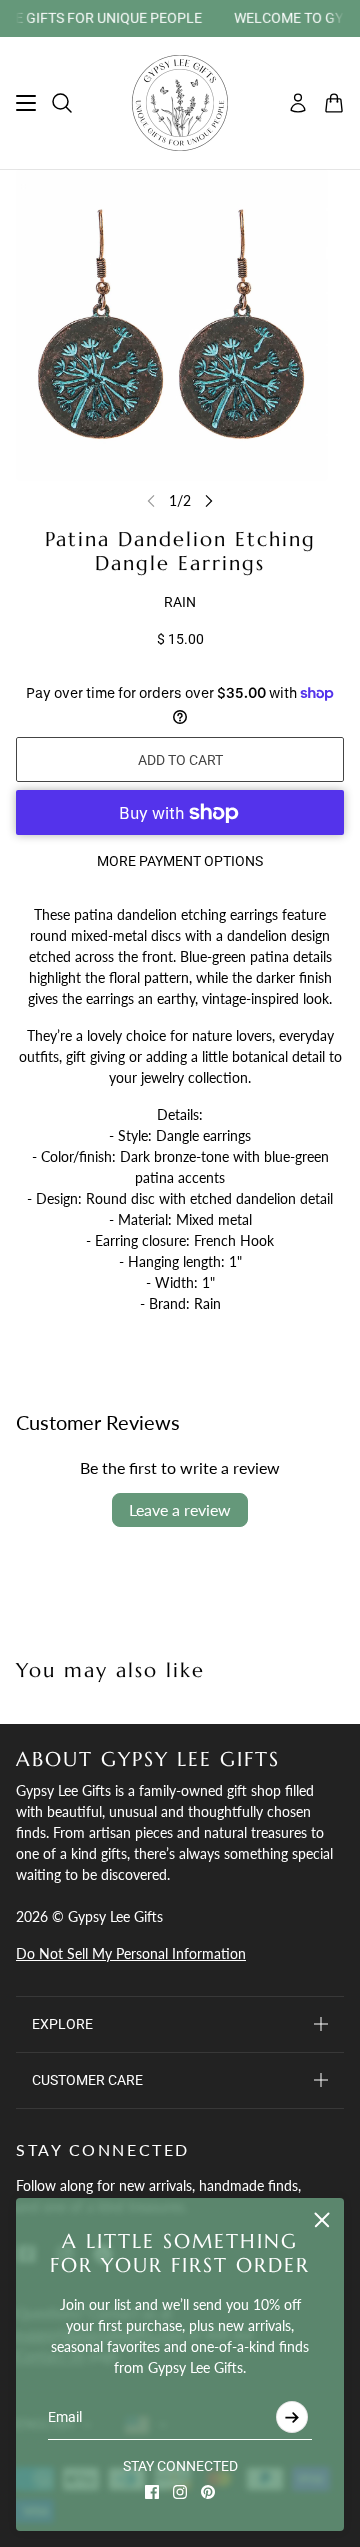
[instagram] (180, 2492)
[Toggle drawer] (26, 103)
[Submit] (292, 2417)
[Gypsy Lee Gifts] (180, 103)
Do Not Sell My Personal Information (131, 1953)
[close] (322, 2220)
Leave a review (180, 1509)
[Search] (62, 103)
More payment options (180, 861)
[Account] (298, 103)
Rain (180, 602)
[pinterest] (208, 2492)
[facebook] (152, 2492)
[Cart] (334, 103)
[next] (209, 500)
